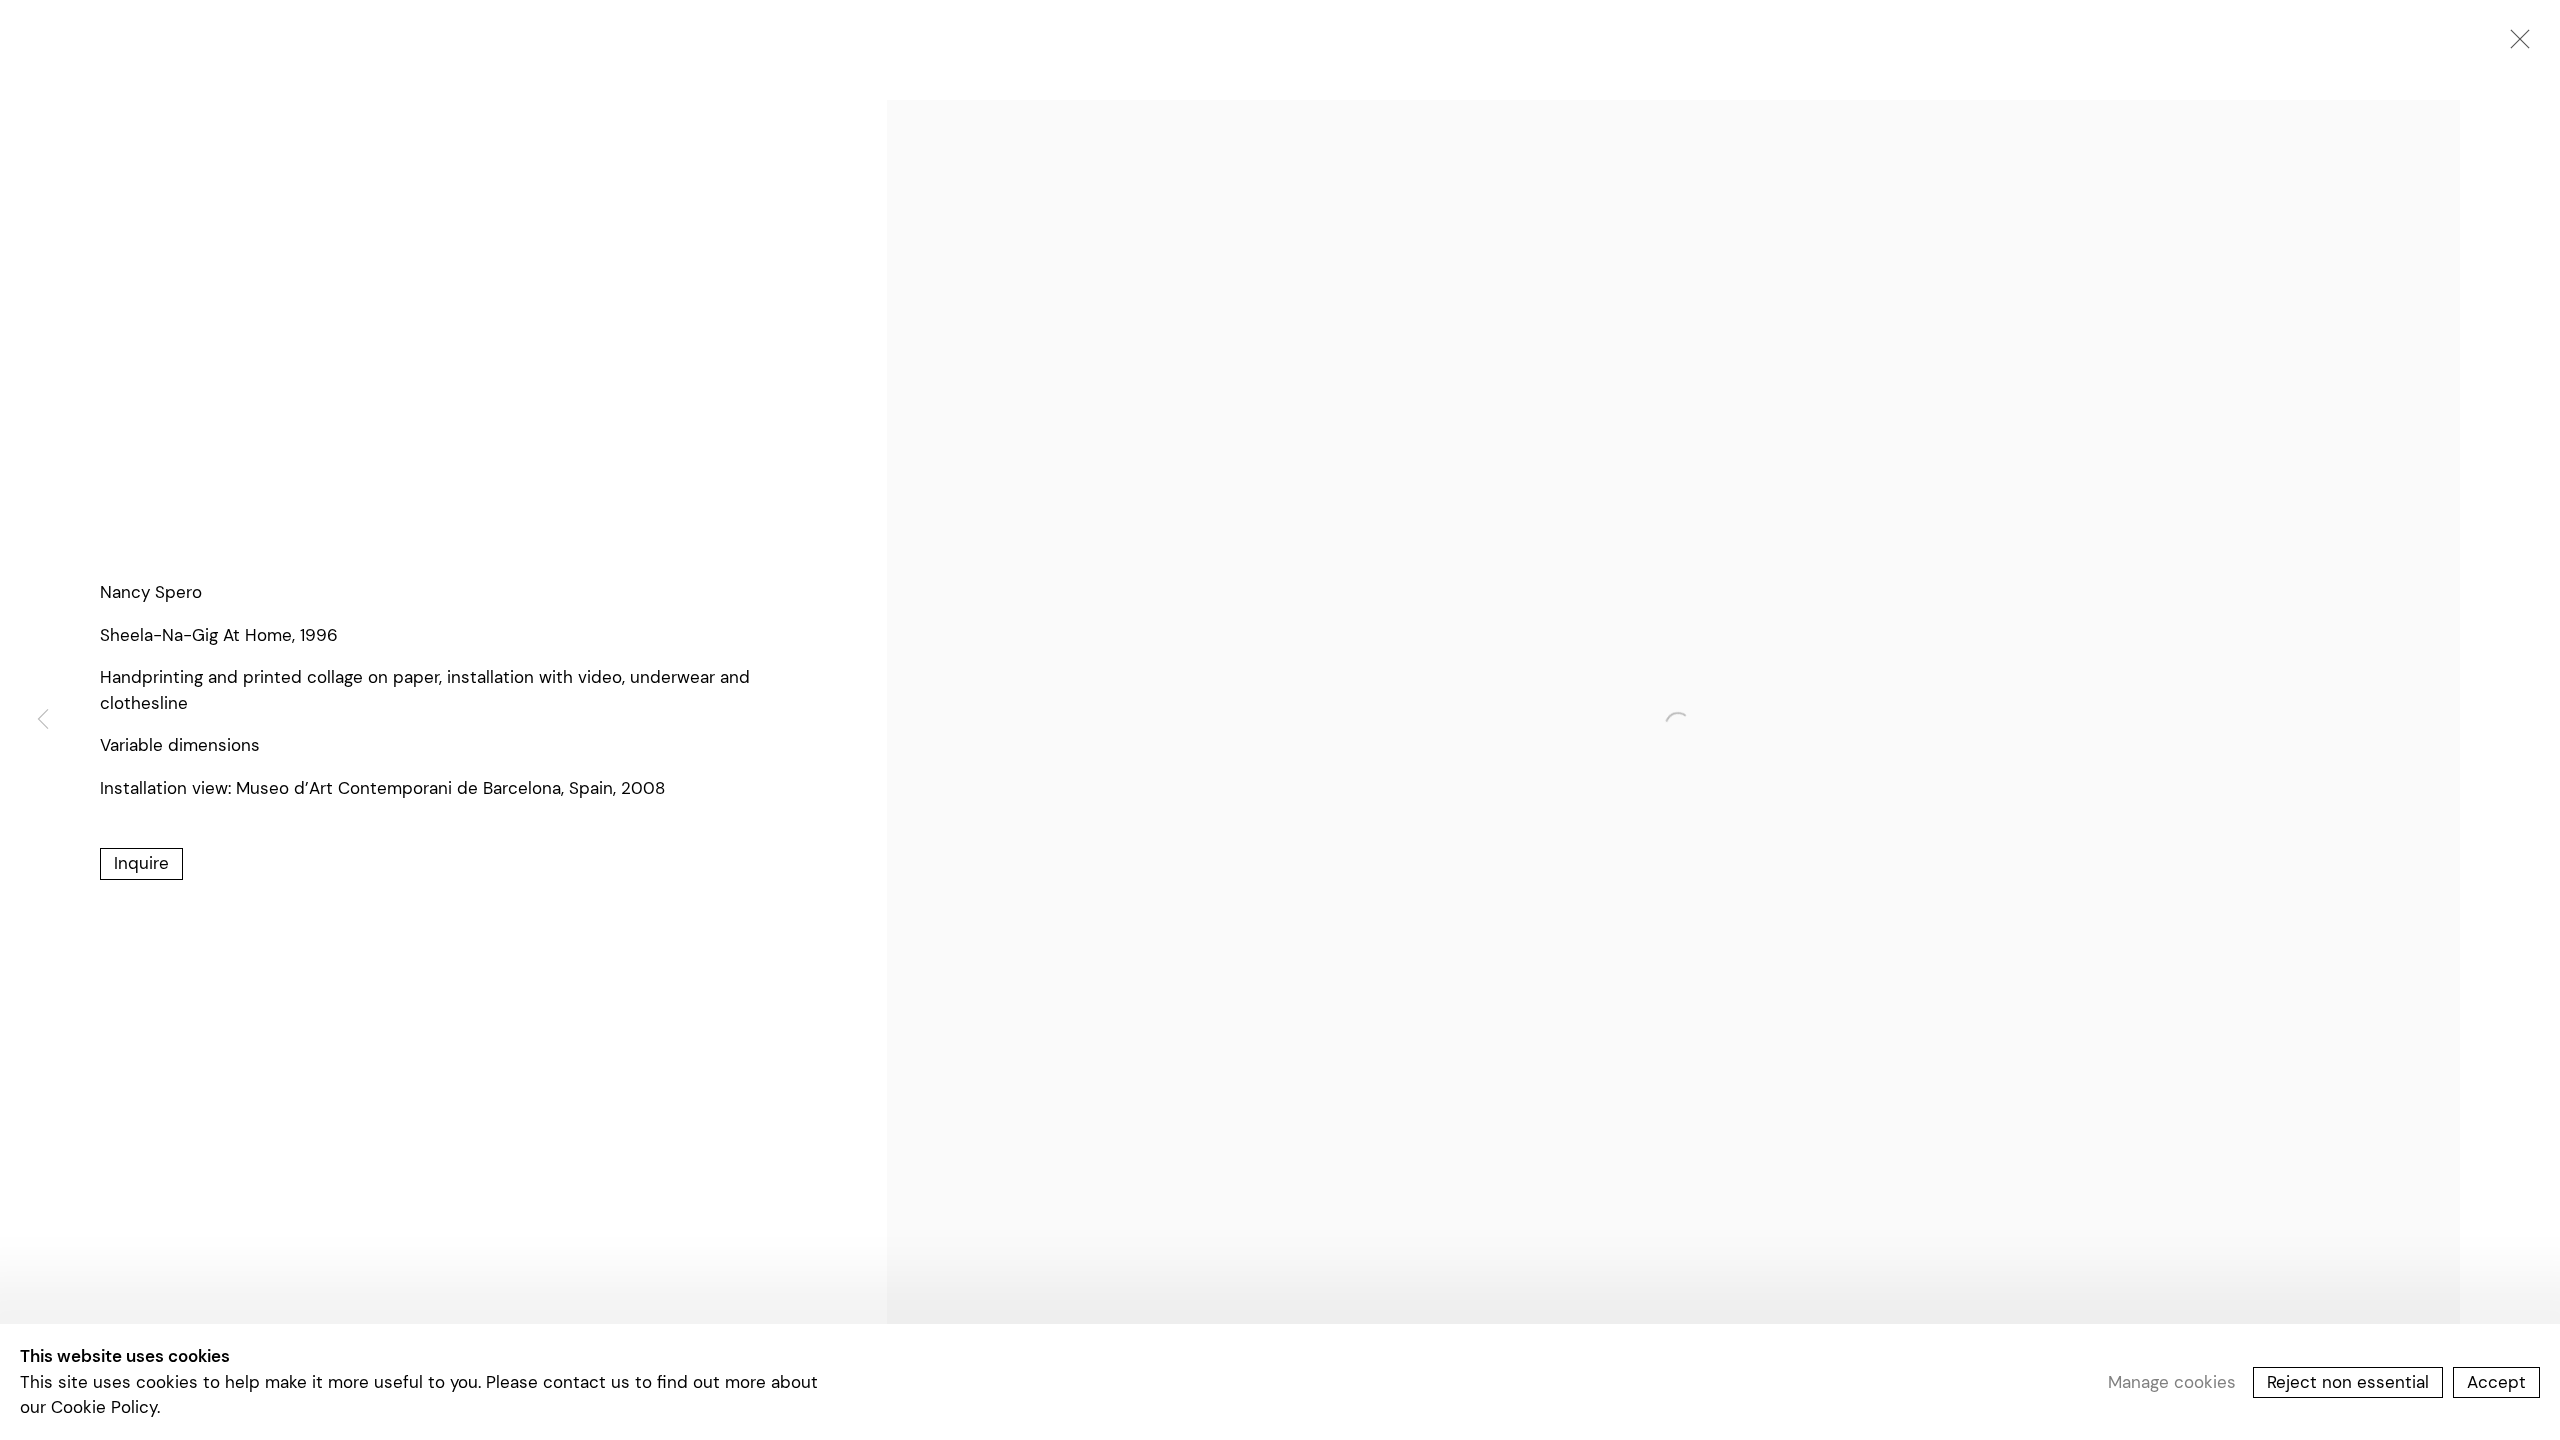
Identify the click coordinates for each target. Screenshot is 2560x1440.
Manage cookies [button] (2172, 1381)
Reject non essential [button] (2348, 1381)
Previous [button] (43, 720)
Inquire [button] (141, 863)
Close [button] (2515, 45)
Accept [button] (2496, 1381)
